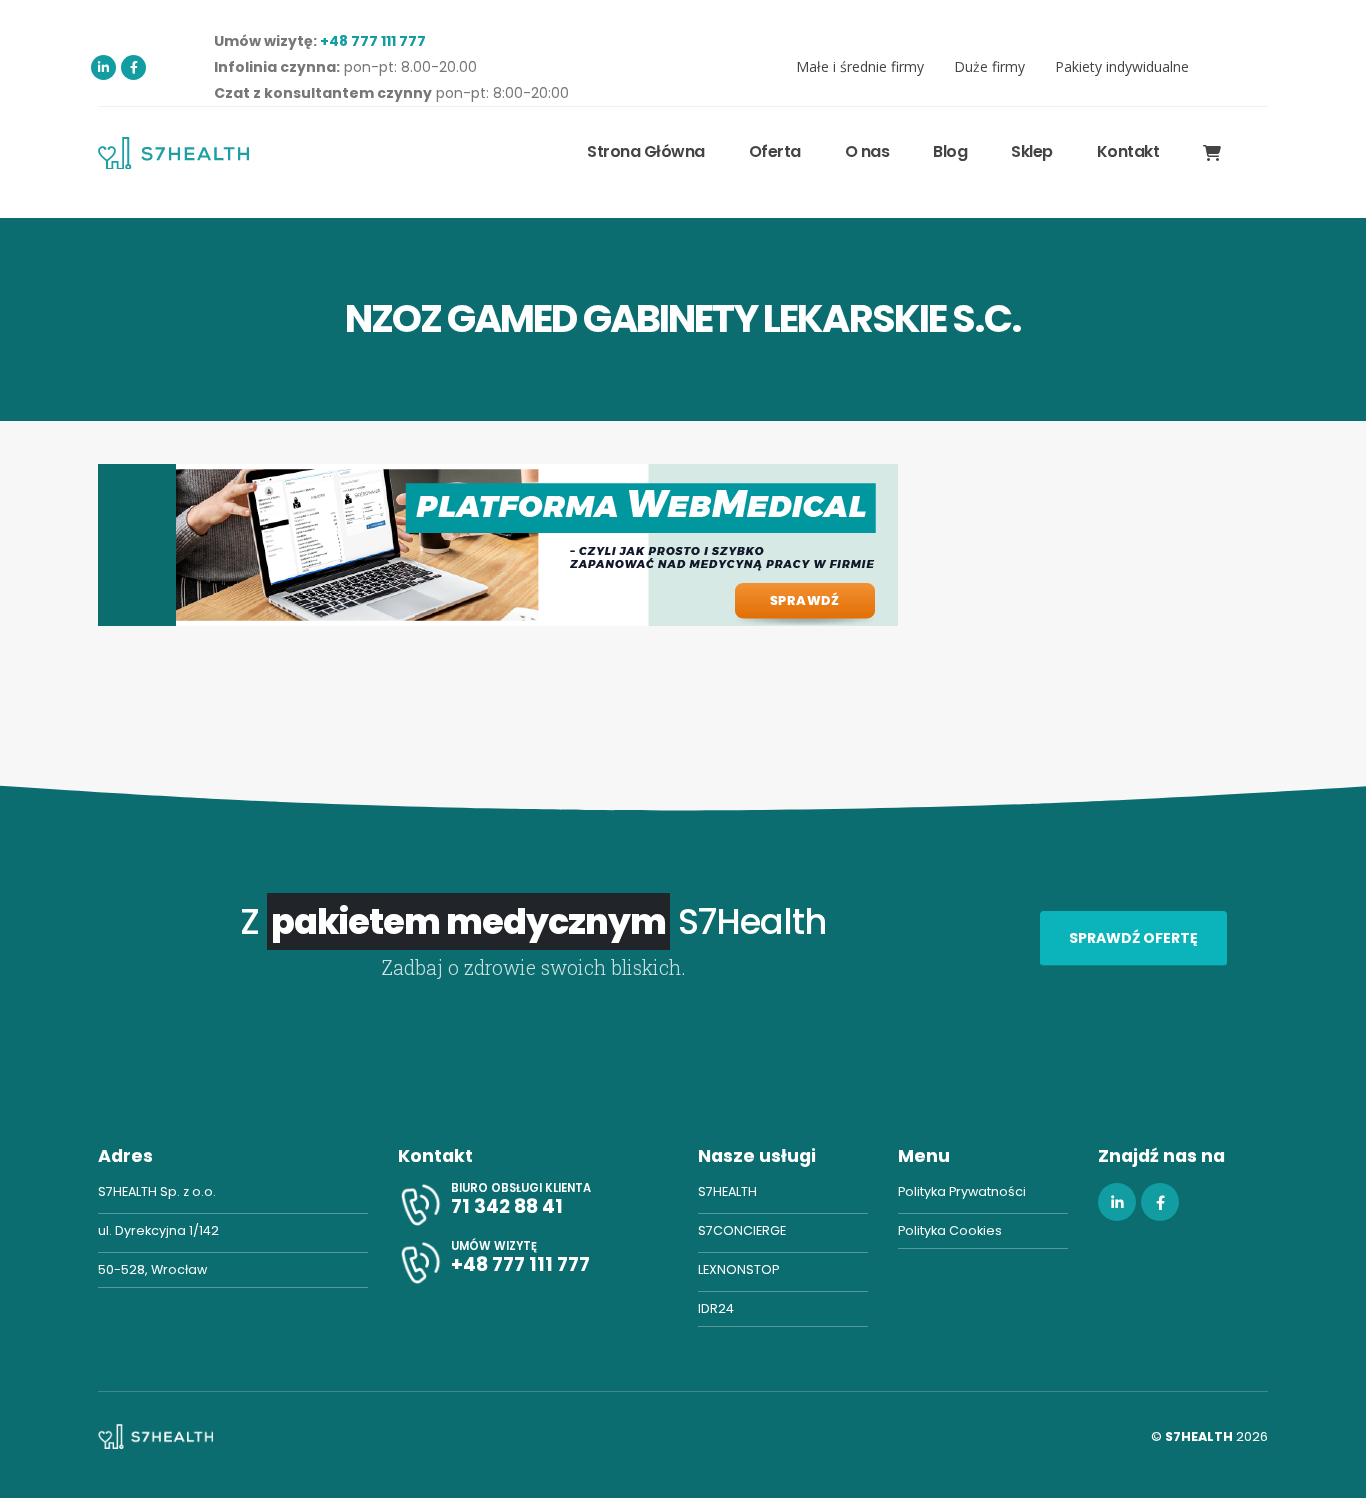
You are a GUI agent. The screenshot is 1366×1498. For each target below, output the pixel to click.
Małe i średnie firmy (860, 66)
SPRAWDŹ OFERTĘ (1133, 938)
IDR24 (716, 1308)
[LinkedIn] (103, 67)
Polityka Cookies (950, 1230)
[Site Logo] (173, 152)
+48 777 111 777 (373, 41)
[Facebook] (133, 67)
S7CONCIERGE (742, 1230)
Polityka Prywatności (962, 1191)
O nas (867, 151)
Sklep (1032, 151)
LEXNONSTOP (738, 1269)
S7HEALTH (727, 1191)
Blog (950, 151)
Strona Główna (646, 151)
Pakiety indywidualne (1122, 66)
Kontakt (1128, 151)
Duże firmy (989, 66)
